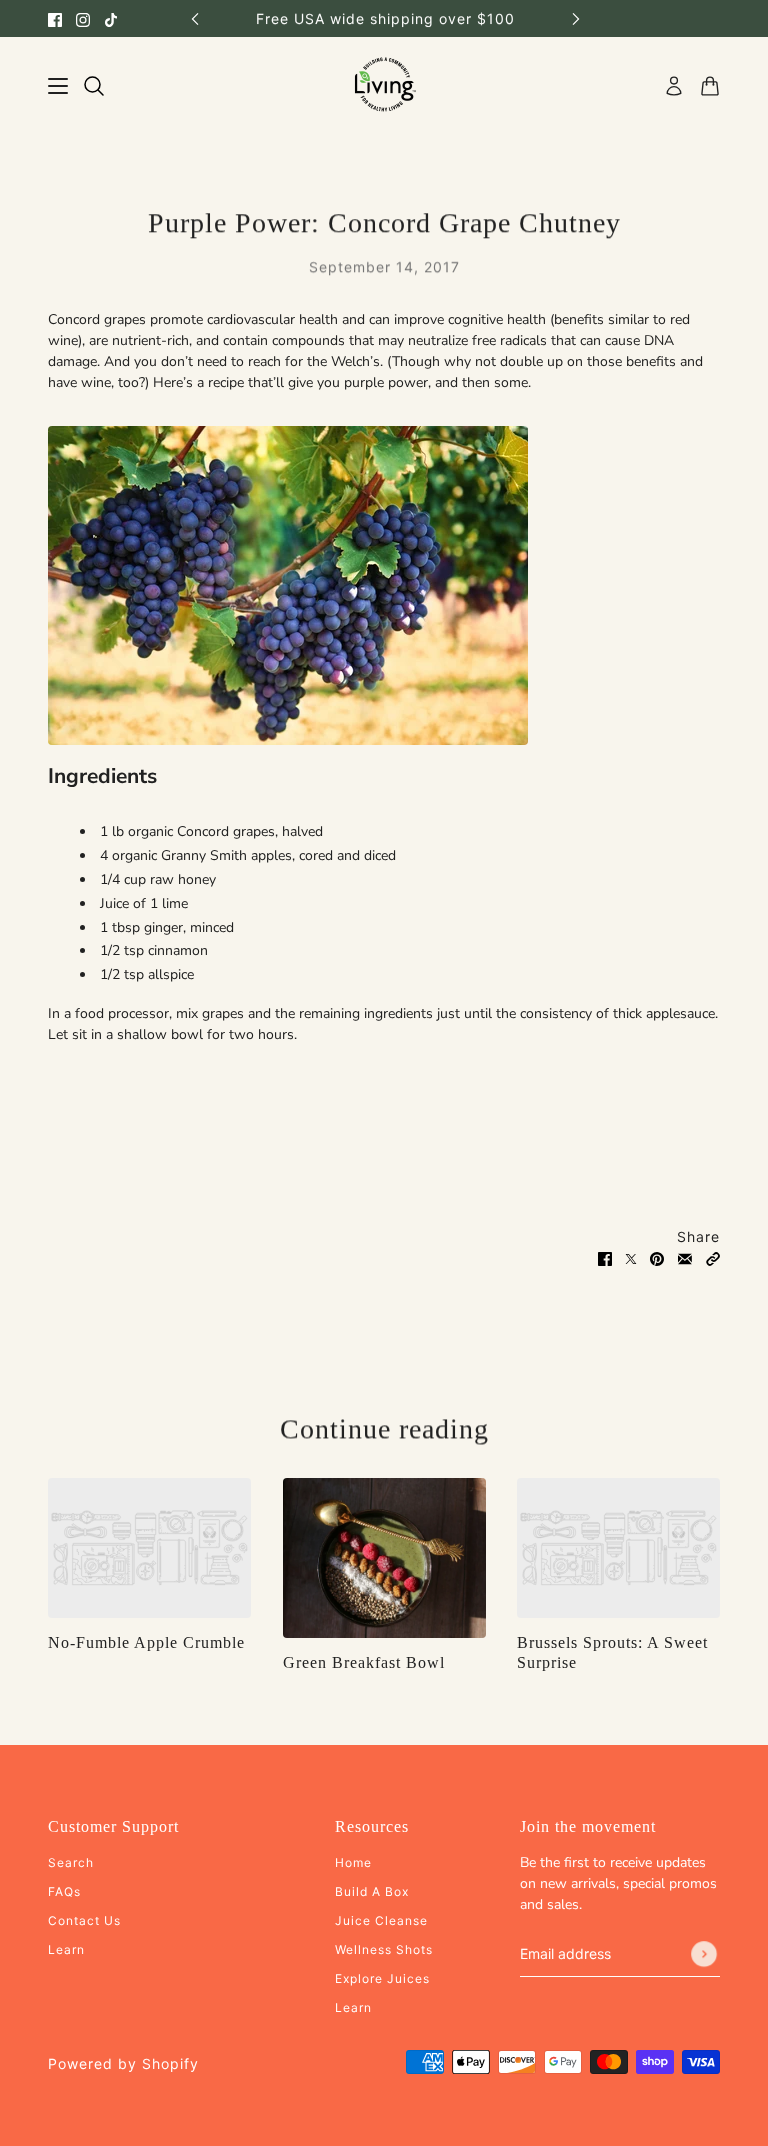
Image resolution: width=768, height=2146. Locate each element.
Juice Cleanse (381, 1920)
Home (353, 1862)
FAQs (64, 1891)
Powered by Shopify (123, 2063)
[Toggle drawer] (58, 86)
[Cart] (710, 86)
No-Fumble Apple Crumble (146, 1642)
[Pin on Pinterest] (657, 1257)
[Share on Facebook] (605, 1257)
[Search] (94, 86)
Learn (66, 1949)
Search (71, 1862)
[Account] (674, 86)
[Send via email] (685, 1257)
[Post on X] (631, 1257)
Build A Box (372, 1891)
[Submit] (704, 1954)
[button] (713, 1257)
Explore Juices (382, 1978)
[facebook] (55, 18)
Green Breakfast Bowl (364, 1662)
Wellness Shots (384, 1949)
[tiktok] (111, 18)
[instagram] (83, 18)
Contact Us (84, 1920)
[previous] (195, 18)
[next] (576, 18)
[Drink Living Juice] (384, 85)
